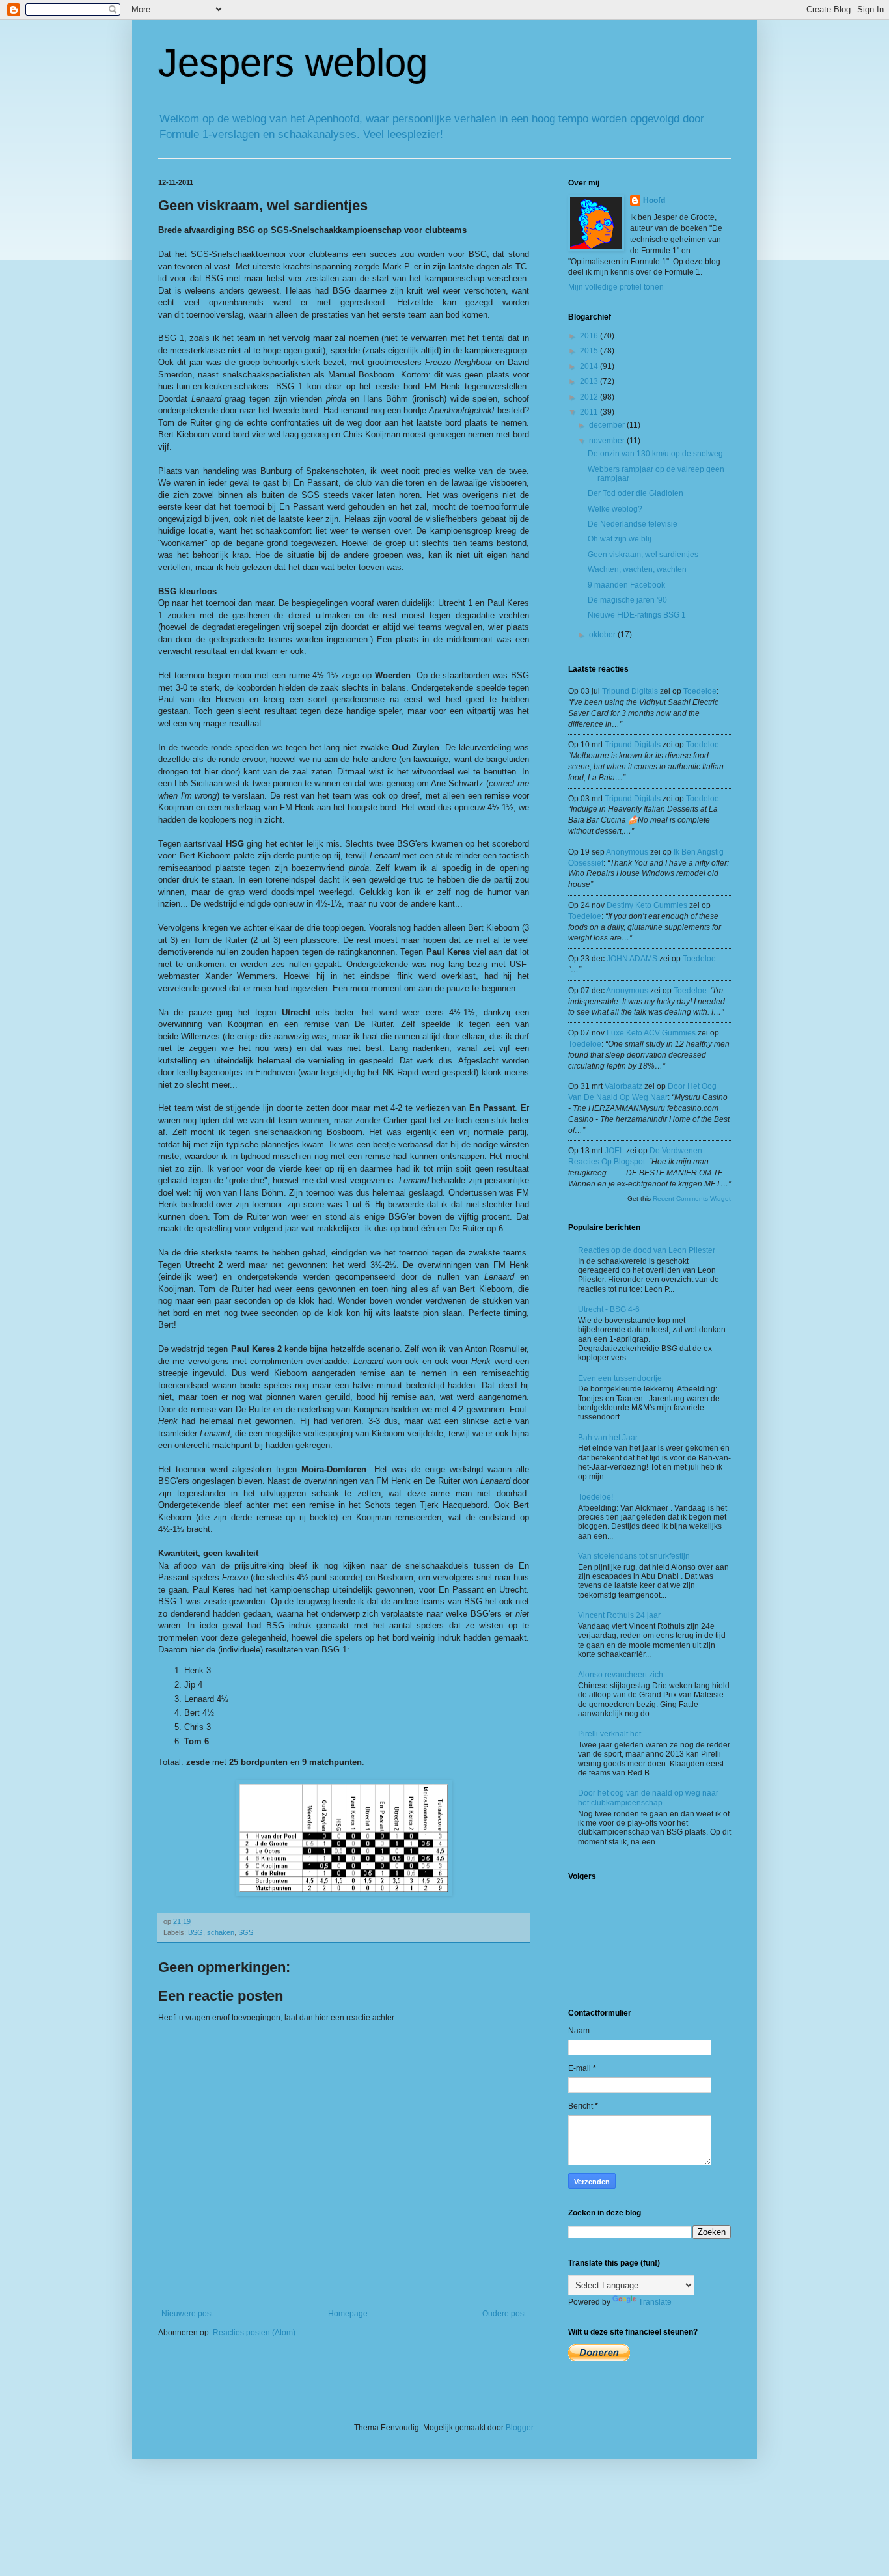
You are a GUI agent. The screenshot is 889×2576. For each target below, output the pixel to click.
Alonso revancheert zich (621, 1675)
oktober (603, 635)
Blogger (519, 2428)
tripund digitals (630, 691)
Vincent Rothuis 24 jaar (619, 1615)
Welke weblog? (615, 509)
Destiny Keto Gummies (647, 905)
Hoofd (654, 200)
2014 (590, 366)
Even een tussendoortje (620, 1378)
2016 (590, 336)
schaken (221, 1932)
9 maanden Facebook (626, 585)
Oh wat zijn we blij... (622, 539)
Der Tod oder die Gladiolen (636, 493)
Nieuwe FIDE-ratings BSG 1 (637, 615)
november (608, 441)
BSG (196, 1932)
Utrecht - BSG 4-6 (609, 1309)
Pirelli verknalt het (609, 1734)
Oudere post (504, 2314)
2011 (590, 412)
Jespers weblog (293, 63)
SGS (246, 1932)
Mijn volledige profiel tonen (616, 287)
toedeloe (700, 691)
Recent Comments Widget (692, 1199)
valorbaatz (623, 1086)
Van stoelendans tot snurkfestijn (634, 1556)
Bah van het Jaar (608, 1438)
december (608, 425)
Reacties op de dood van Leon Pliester (647, 1250)
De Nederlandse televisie (633, 524)
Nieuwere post (187, 2314)
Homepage (348, 2314)
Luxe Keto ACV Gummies (651, 1033)
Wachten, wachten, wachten (637, 569)
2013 (590, 381)
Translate (655, 2302)
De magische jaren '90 (627, 600)
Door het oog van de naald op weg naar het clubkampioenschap (648, 1798)
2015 (590, 351)
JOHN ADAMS (632, 959)
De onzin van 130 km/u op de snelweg (655, 454)
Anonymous (627, 852)
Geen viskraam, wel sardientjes (643, 555)
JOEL (614, 1151)
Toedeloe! (595, 1497)
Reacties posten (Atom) (254, 2333)
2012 (590, 397)
